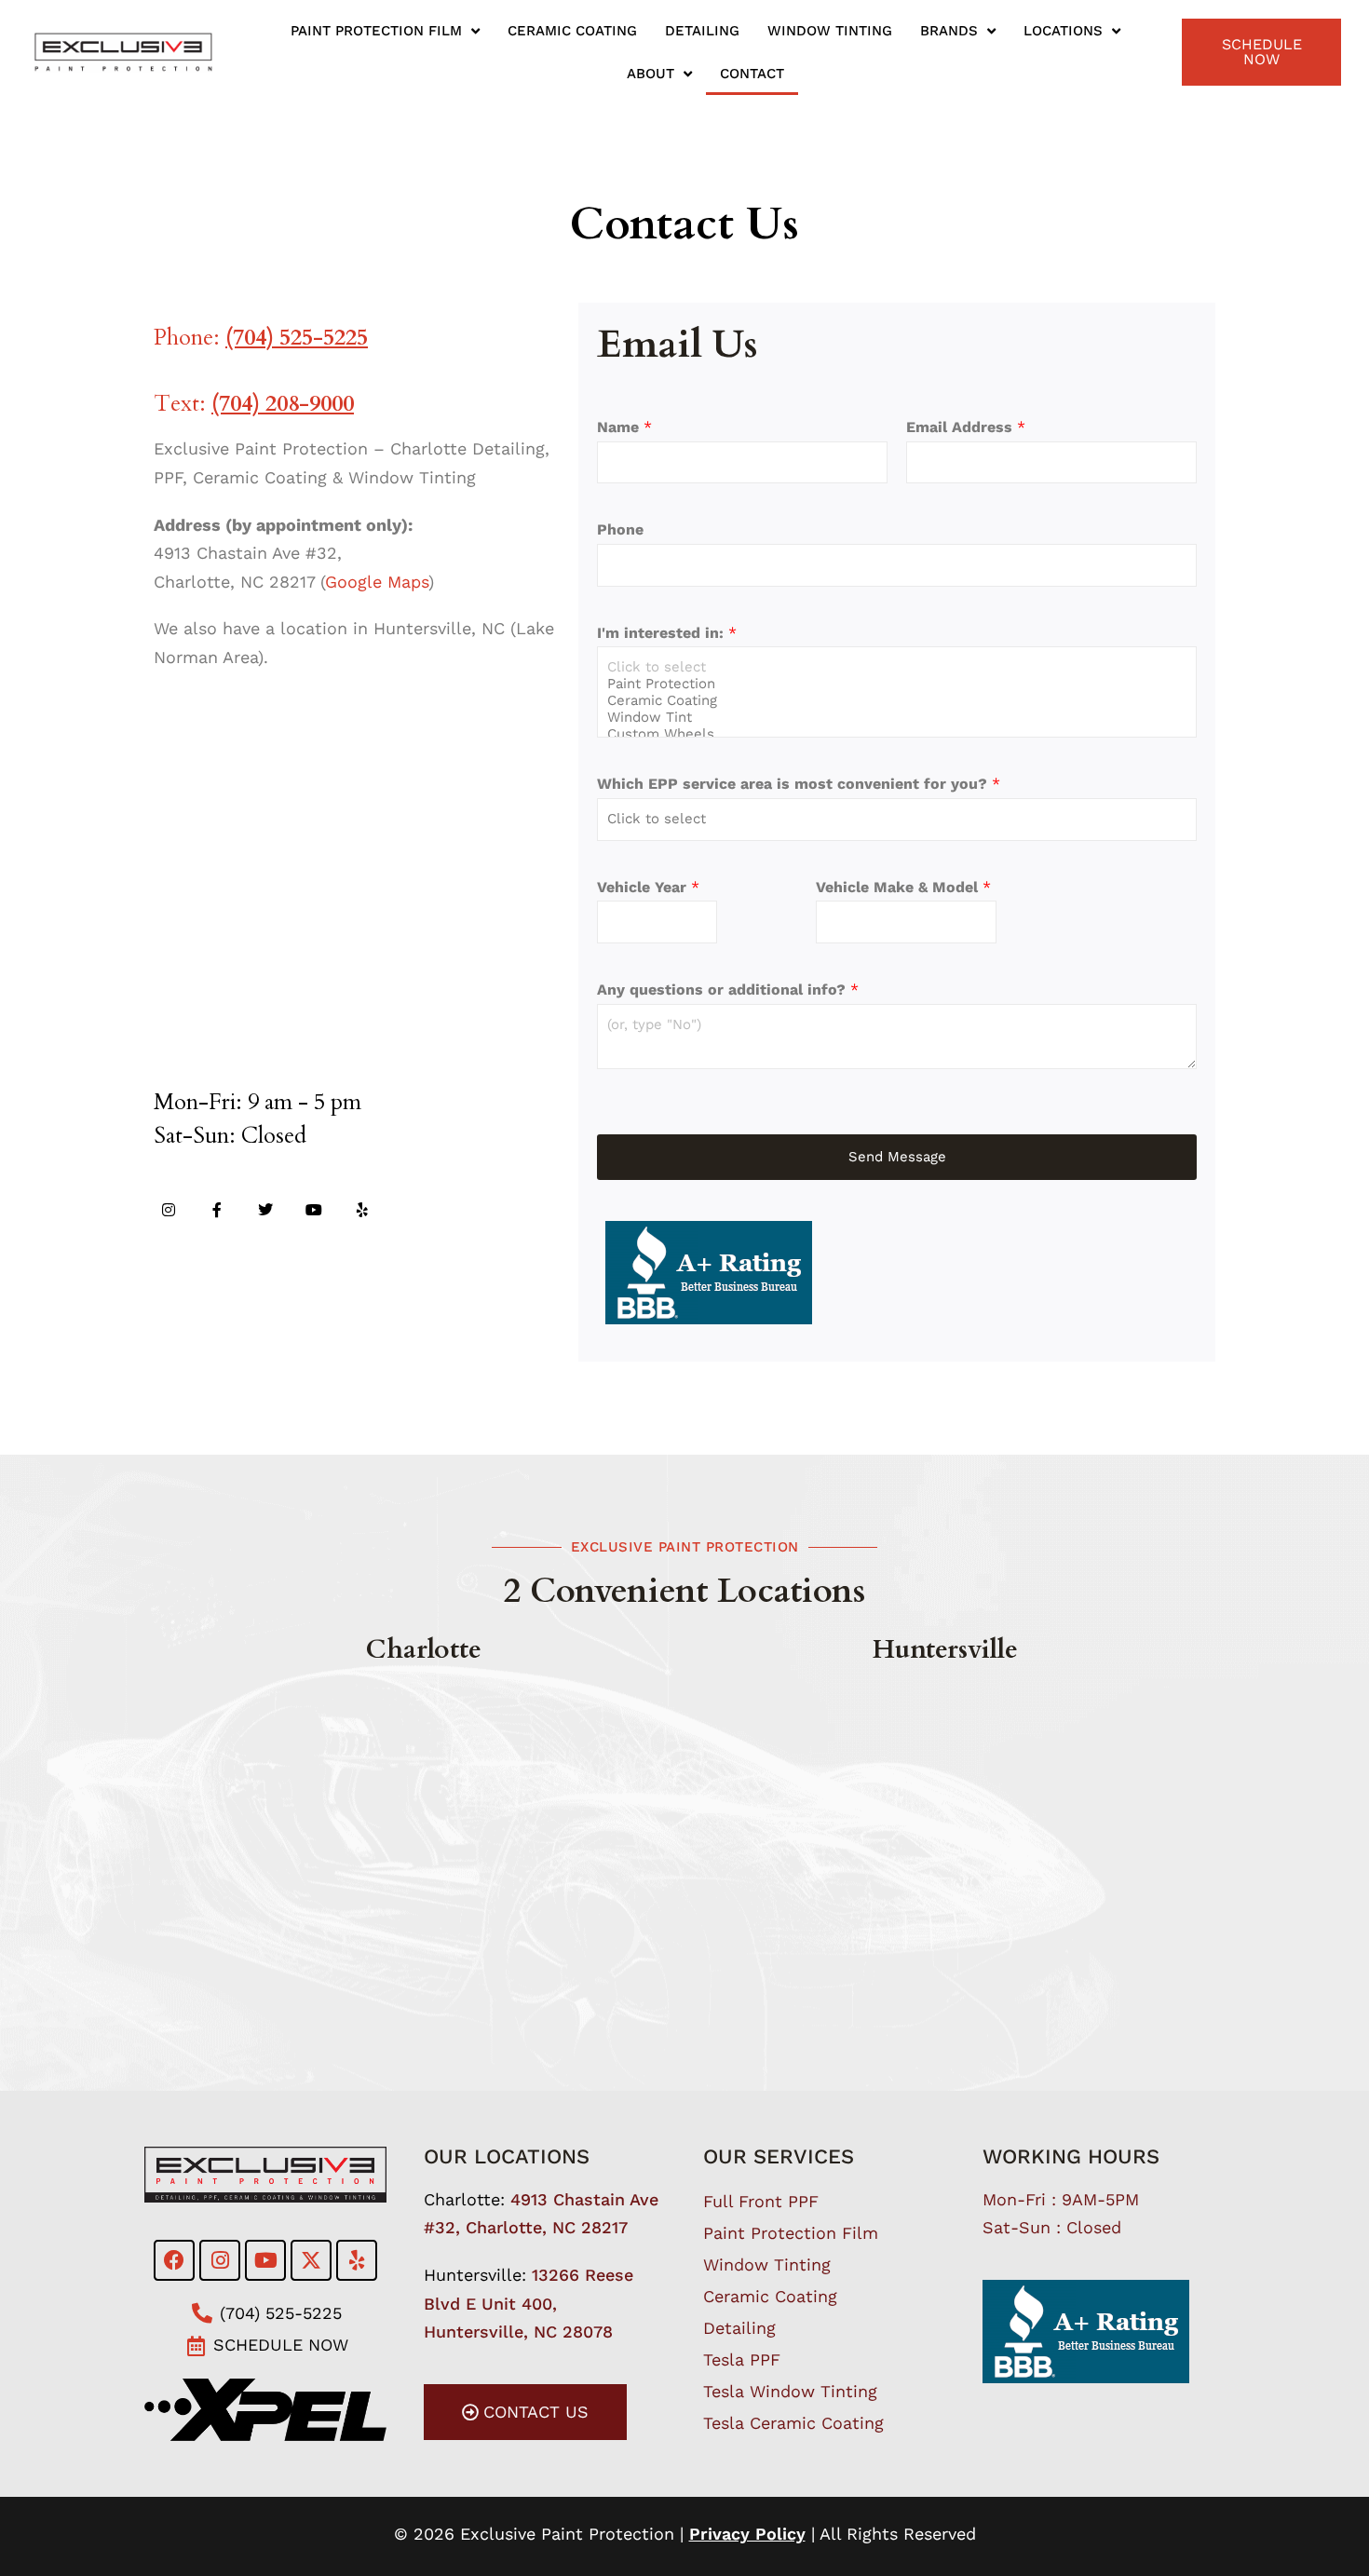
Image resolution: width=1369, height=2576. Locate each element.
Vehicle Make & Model (903, 887)
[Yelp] (362, 1210)
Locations (1063, 31)
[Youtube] (314, 1210)
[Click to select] (897, 667)
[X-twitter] (311, 2260)
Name (624, 427)
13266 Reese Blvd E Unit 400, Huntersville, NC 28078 (529, 2303)
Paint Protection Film (376, 31)
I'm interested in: (667, 633)
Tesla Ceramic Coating (793, 2423)
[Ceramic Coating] (897, 700)
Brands (949, 31)
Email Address (966, 427)
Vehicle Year (648, 887)
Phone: (261, 338)
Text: (254, 404)
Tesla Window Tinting (790, 2391)
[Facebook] (174, 2260)
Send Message (897, 1157)
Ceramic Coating (572, 31)
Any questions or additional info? (728, 990)
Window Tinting (830, 31)
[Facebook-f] (217, 1210)
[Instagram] (169, 1210)
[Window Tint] (897, 717)
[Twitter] (265, 1210)
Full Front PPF (761, 2201)
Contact (752, 74)
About (651, 74)
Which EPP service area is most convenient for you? (799, 784)
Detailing (702, 31)
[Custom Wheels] (897, 734)
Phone (620, 529)
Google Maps (377, 582)
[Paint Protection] (897, 684)
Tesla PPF (742, 2359)
